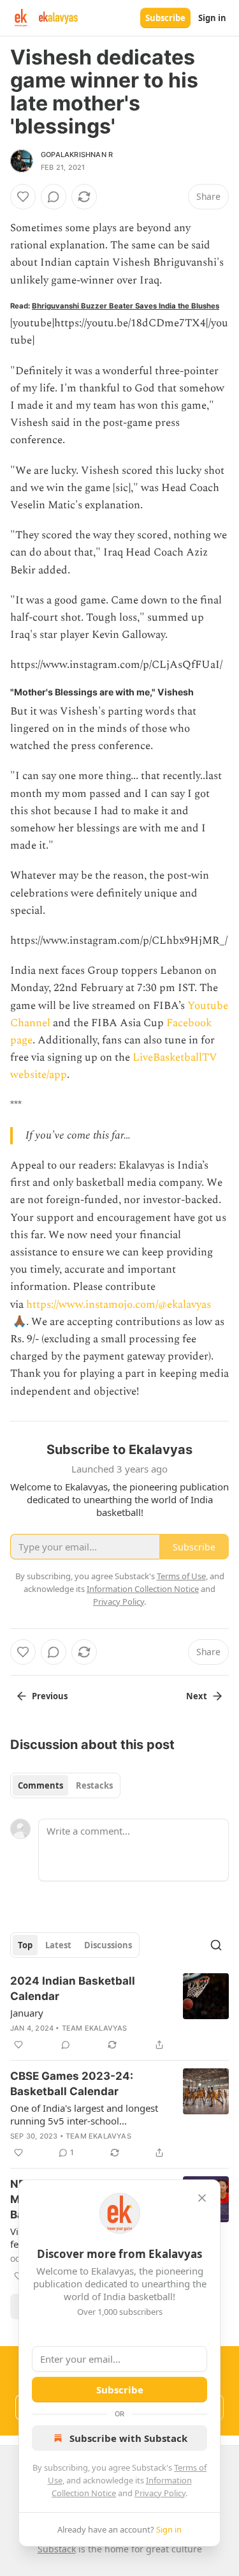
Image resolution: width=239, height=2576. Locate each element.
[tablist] (65, 1785)
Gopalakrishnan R (77, 155)
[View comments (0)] (54, 197)
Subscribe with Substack (128, 2438)
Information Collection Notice (143, 1589)
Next (197, 1696)
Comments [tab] (40, 1785)
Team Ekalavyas (95, 2028)
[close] (202, 2198)
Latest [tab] (58, 1945)
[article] (119, 2013)
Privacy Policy (160, 2493)
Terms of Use (181, 1576)
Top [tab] (25, 1945)
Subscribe (165, 18)
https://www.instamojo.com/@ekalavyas (119, 1305)
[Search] (216, 1945)
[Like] (23, 197)
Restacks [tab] (94, 1785)
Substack (57, 2549)
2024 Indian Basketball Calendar (73, 1989)
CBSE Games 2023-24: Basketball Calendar (72, 2084)
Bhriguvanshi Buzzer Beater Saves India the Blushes (126, 306)
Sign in (212, 18)
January (27, 2013)
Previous (50, 1696)
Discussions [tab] (108, 1945)
